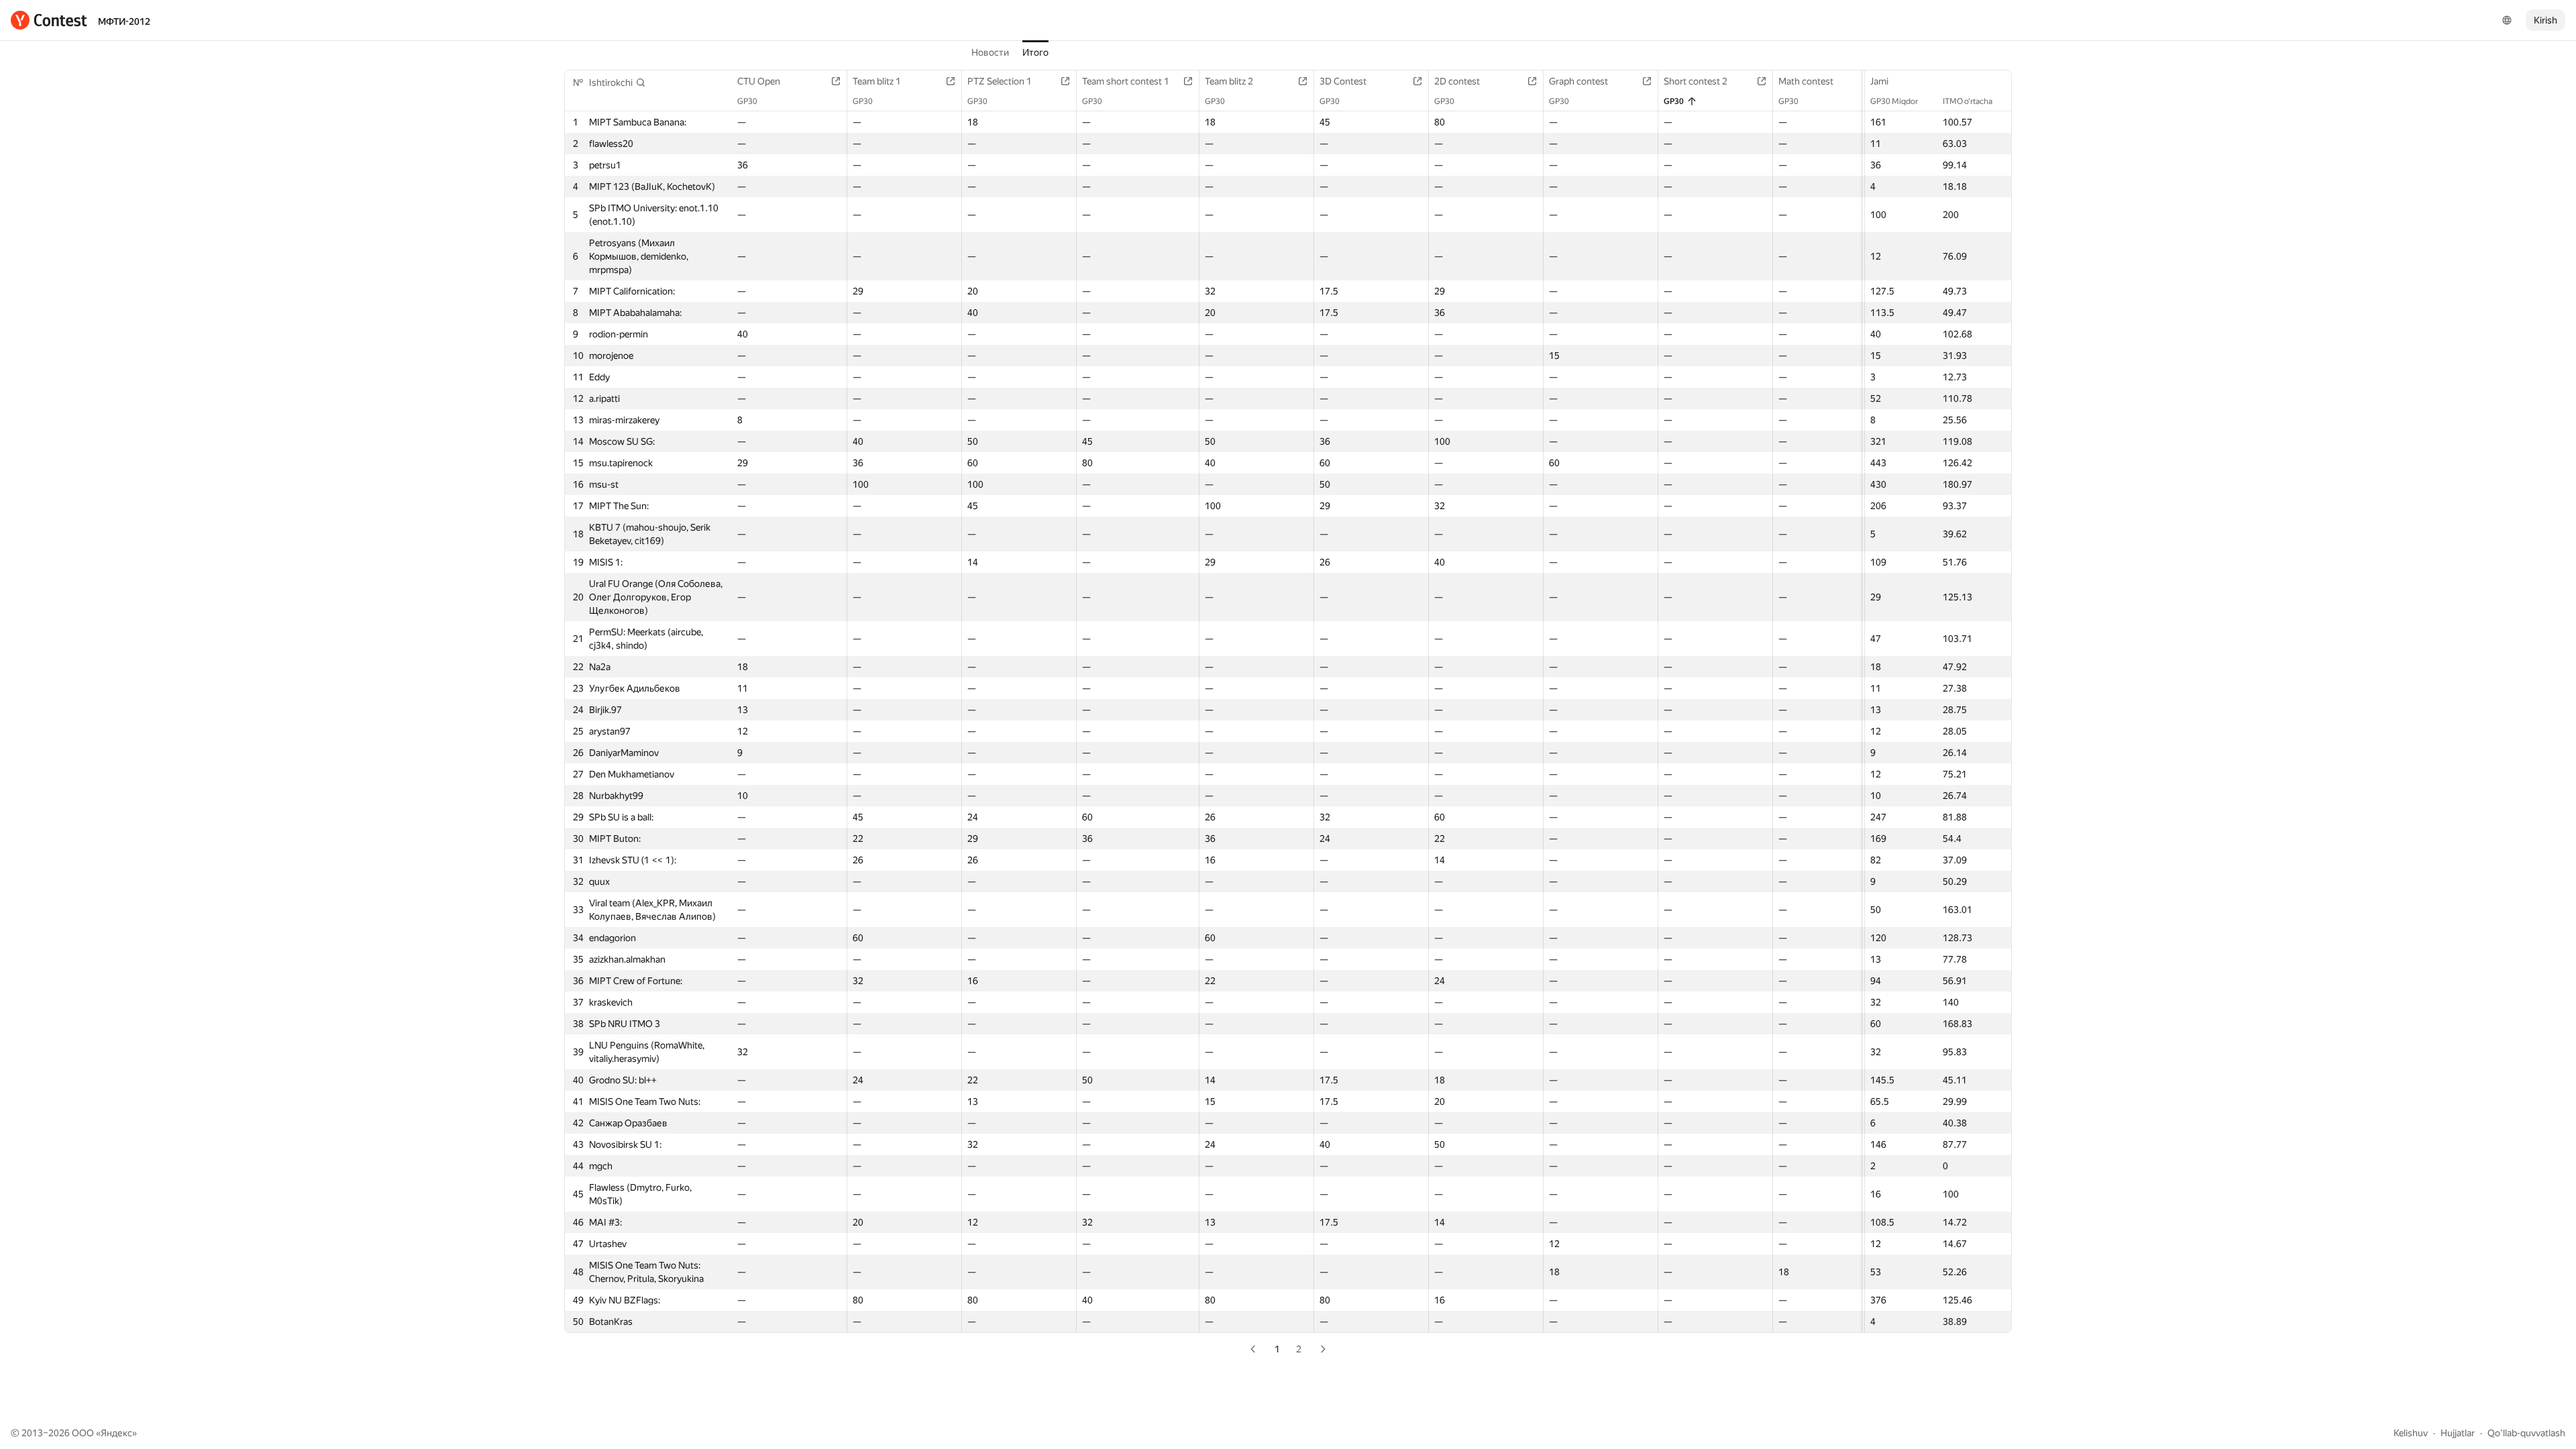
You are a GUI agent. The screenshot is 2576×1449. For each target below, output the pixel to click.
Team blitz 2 (1229, 81)
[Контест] (49, 20)
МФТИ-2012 (124, 21)
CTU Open (759, 81)
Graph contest (1578, 81)
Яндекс (116, 1433)
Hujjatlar (2458, 1433)
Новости (990, 52)
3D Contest (1343, 81)
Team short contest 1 (1126, 81)
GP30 (747, 101)
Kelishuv (2411, 1433)
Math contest (1806, 81)
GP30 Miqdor (1894, 101)
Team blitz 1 (877, 81)
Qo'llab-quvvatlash (2526, 1433)
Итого (1035, 52)
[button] (618, 83)
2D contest (1457, 81)
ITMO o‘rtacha (1968, 101)
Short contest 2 (1696, 81)
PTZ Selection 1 (1000, 81)
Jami (1879, 81)
